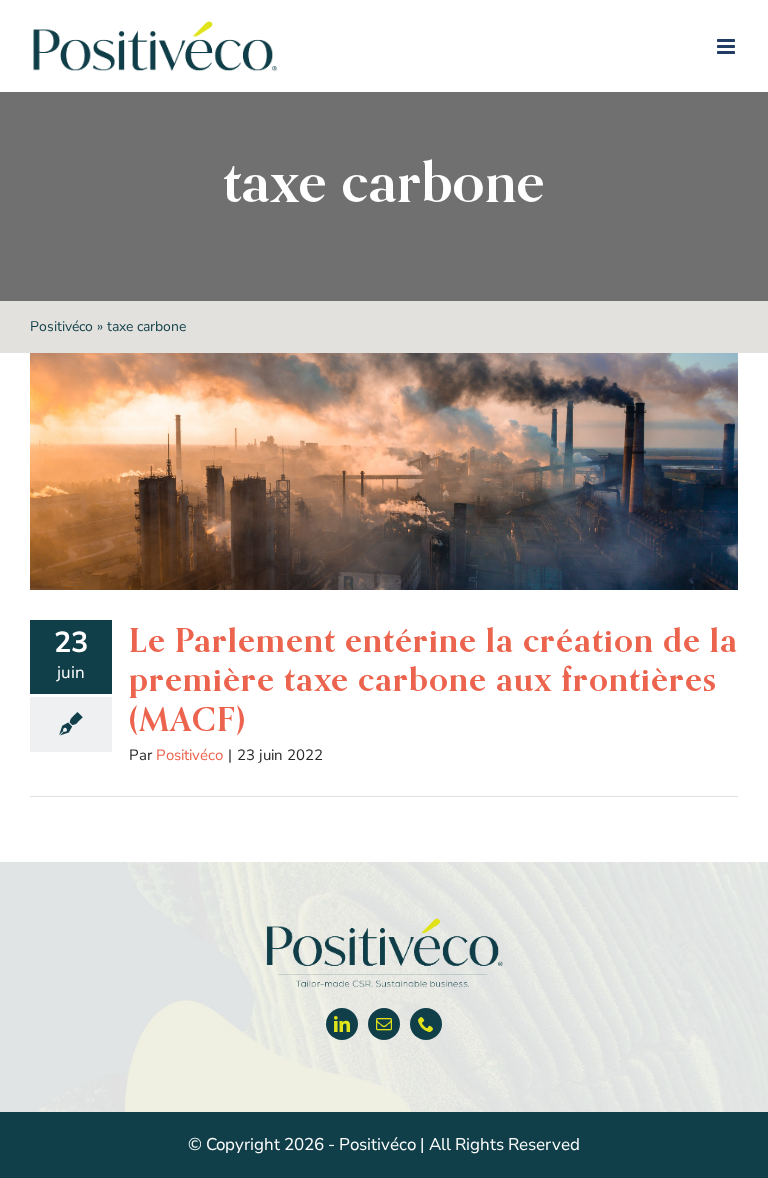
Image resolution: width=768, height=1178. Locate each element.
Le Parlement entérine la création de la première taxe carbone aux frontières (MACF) (433, 679)
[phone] (426, 1024)
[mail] (384, 1024)
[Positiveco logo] (384, 922)
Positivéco (61, 326)
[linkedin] (342, 1024)
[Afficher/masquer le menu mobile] (727, 46)
